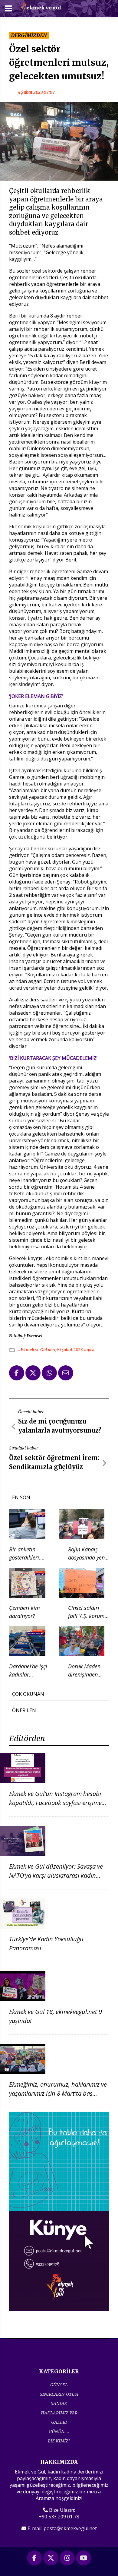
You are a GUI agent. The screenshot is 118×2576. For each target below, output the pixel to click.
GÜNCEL (59, 2385)
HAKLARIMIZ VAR (59, 2413)
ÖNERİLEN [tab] (24, 1710)
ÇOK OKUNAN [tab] (28, 1694)
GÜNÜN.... (59, 2431)
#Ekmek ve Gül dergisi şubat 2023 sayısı (56, 1350)
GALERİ (59, 2422)
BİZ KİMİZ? (59, 2441)
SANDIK (59, 2403)
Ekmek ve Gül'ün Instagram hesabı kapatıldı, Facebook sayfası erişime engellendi (55, 1803)
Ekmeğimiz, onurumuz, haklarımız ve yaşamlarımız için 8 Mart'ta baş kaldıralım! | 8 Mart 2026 (58, 2093)
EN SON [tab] (21, 1497)
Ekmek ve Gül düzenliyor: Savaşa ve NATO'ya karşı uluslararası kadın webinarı (56, 1875)
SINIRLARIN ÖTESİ (59, 2394)
